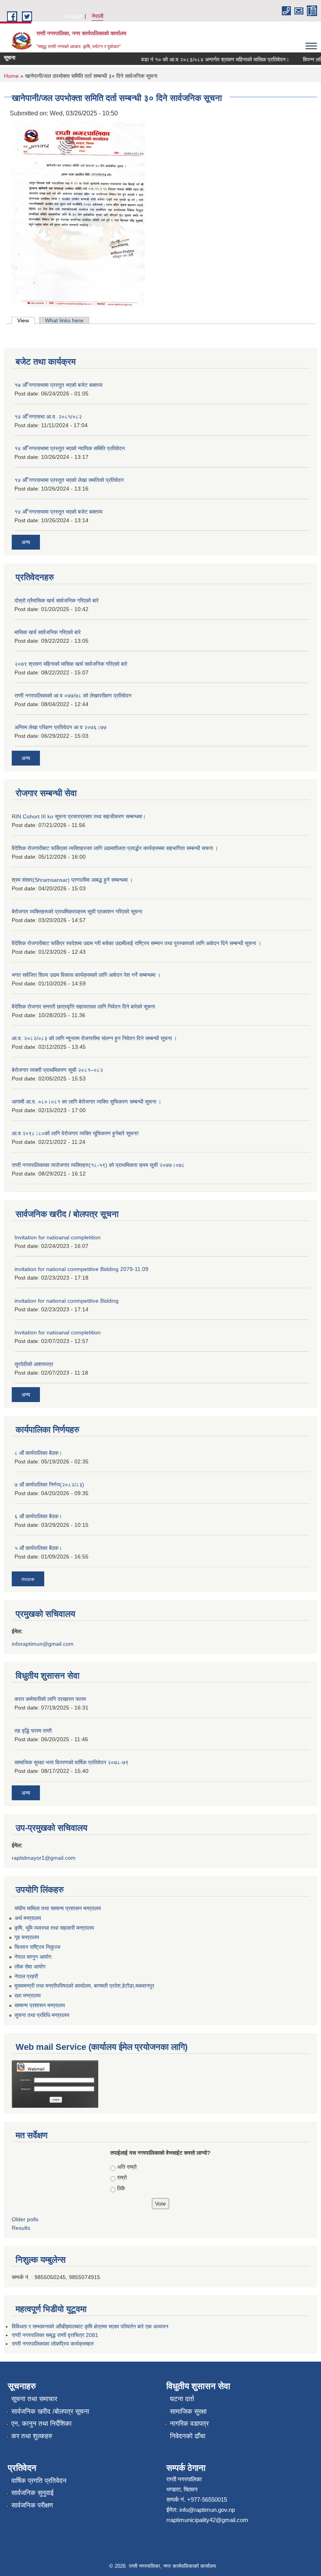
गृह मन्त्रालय (27, 1937)
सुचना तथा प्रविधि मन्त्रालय (42, 2015)
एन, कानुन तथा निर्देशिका (41, 2424)
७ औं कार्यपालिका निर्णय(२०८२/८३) (49, 1485)
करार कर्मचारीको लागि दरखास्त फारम (50, 1699)
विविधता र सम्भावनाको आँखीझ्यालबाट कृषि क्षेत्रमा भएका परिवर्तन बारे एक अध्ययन (90, 2326)
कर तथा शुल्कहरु (32, 2436)
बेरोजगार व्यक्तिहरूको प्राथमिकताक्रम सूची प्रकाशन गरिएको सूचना (77, 911)
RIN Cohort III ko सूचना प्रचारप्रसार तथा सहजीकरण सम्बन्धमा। (79, 816)
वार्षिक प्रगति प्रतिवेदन (39, 2481)
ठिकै (121, 2188)
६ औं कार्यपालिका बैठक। (38, 1516)
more (28, 1579)
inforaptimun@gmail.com (43, 1644)
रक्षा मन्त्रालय (28, 1995)
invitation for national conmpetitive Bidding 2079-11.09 (81, 1269)
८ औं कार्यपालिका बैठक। (38, 1453)
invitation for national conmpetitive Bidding (67, 1301)
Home (11, 76)
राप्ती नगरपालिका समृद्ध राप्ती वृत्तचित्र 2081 (55, 2335)
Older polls (25, 2219)
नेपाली (97, 16)
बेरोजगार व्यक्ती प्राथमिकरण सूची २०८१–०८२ (57, 1070)
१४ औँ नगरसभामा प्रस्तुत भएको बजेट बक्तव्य (59, 512)
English (74, 16)
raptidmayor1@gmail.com (44, 1858)
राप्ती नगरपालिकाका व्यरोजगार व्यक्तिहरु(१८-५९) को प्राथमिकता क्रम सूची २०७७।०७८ (98, 1165)
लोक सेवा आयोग (30, 1967)
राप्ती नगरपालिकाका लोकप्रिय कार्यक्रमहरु (53, 2344)
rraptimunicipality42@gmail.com (207, 2520)
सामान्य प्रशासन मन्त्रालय (40, 2005)
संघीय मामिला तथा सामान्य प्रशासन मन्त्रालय (58, 1908)
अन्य (26, 542)
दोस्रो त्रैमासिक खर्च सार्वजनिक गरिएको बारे (57, 600)
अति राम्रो (127, 2167)
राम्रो (122, 2177)
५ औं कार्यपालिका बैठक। (38, 1548)
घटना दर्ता (182, 2399)
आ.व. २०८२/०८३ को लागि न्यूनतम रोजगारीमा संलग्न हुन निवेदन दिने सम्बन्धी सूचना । (94, 1038)
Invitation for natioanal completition (58, 1237)
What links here (64, 320)
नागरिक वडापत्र (189, 2424)
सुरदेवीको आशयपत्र (34, 1364)
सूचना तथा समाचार (34, 2399)
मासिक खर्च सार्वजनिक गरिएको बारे (48, 632)
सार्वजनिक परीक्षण (32, 2505)
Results (21, 2228)
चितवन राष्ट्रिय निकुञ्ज (37, 1947)
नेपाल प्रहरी (26, 1976)
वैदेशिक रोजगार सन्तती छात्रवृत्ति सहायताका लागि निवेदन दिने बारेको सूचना (83, 1007)
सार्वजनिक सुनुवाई (32, 2493)
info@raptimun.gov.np (207, 2510)
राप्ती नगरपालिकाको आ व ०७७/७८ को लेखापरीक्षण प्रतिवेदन (73, 696)
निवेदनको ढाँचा (188, 2436)
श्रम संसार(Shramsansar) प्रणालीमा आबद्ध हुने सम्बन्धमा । (72, 880)
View (26, 320)
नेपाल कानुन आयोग (33, 1957)
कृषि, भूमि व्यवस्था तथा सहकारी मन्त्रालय (54, 1928)
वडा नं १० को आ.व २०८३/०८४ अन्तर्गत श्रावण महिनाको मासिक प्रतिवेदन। (202, 59)
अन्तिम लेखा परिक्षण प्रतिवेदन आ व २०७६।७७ (60, 727)
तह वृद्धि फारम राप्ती (33, 1731)
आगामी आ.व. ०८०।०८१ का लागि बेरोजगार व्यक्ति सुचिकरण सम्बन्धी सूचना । (87, 1102)
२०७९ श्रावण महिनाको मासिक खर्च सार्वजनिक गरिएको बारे (71, 664)
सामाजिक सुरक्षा (188, 2412)
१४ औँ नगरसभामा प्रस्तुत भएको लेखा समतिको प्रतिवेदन (69, 480)
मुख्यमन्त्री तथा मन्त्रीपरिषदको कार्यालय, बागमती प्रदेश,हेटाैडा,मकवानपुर (84, 1986)
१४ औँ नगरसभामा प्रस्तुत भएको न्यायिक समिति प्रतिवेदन (70, 448)
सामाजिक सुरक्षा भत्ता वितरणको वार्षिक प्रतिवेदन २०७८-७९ (71, 1762)
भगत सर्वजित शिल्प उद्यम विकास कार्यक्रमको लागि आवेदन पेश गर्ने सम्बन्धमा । (86, 975)
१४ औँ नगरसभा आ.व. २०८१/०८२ (48, 417)
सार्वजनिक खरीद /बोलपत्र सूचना (50, 2412)
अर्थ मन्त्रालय (28, 1918)
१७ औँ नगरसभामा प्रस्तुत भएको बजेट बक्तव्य (59, 385)
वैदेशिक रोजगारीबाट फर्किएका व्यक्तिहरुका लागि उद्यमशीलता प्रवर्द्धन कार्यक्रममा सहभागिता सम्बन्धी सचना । (115, 848)
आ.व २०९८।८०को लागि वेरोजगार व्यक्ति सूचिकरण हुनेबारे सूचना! (75, 1133)
